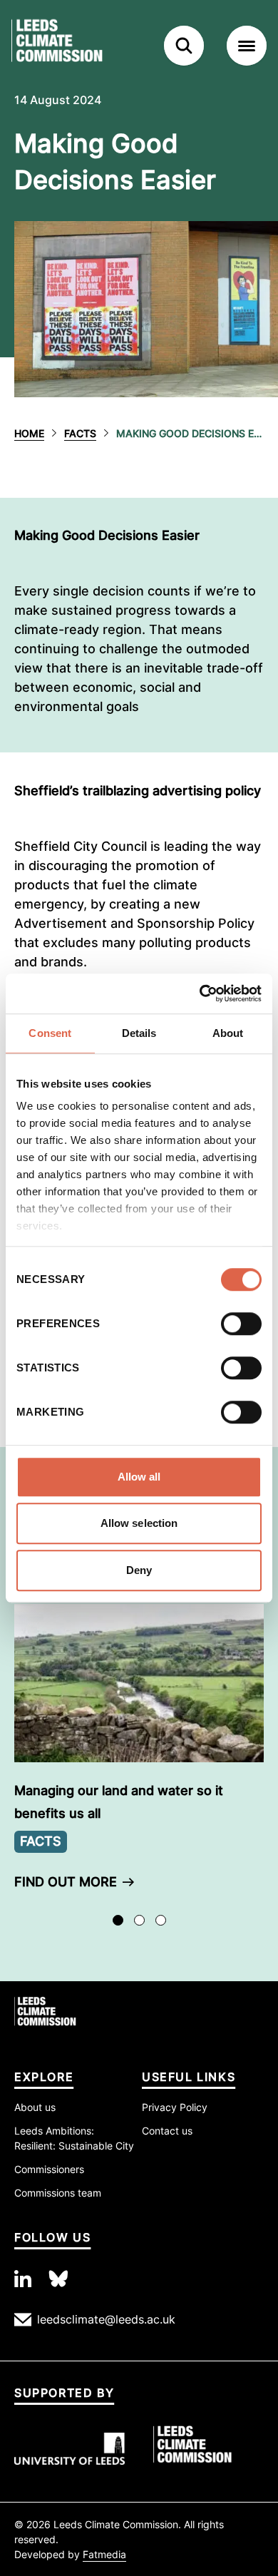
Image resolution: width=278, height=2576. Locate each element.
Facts (80, 433)
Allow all (139, 1477)
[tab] (118, 1920)
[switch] (241, 1324)
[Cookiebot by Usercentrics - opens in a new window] (200, 993)
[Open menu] (247, 46)
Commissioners (49, 2169)
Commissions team (58, 2193)
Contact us (167, 2131)
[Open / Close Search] (184, 46)
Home (29, 433)
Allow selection (139, 1523)
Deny (139, 1570)
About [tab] (228, 1033)
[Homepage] (78, 46)
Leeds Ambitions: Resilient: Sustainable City (74, 2138)
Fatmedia (104, 2554)
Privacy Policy (175, 2107)
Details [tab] (139, 1033)
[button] (139, 1752)
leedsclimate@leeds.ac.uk (106, 2319)
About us (35, 2107)
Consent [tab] (50, 1033)
